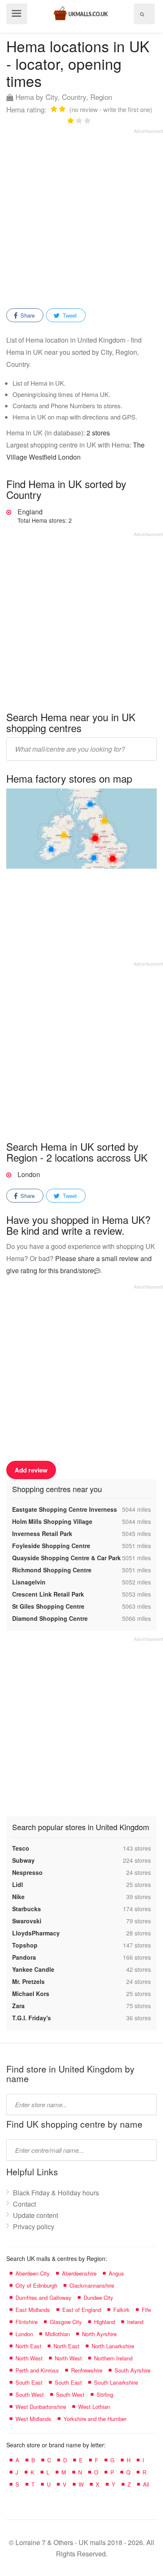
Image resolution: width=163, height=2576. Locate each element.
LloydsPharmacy (36, 1933)
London (29, 1174)
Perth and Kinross (37, 2370)
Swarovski (27, 1921)
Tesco (21, 1848)
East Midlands (33, 2310)
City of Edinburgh (36, 2285)
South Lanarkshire (116, 2382)
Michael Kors (31, 1994)
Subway (23, 1860)
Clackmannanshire (92, 2285)
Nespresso (27, 1872)
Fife (146, 2310)
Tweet (69, 315)
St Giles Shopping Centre (48, 1606)
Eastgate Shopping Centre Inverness (65, 1509)
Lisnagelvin (29, 1582)
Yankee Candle (33, 1969)
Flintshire (27, 2322)
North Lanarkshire (113, 2346)
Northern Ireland (113, 2358)
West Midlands (33, 2419)
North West (29, 2358)
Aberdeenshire (79, 2273)
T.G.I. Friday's (32, 2018)
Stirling (105, 2394)
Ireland (135, 2322)
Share (27, 315)
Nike (18, 1897)
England (45, 516)
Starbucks (27, 1909)
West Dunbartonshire (41, 2407)
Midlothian (57, 2334)
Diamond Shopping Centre (50, 1618)
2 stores (98, 433)
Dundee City (98, 2298)
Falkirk (121, 2310)
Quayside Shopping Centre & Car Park (66, 1558)
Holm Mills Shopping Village (52, 1521)
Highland (104, 2322)
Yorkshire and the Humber (95, 2419)
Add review (31, 1470)
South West (30, 2394)
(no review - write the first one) (111, 109)
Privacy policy (34, 2226)
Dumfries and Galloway (43, 2298)
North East (28, 2346)
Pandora (24, 1957)
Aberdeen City (33, 2273)
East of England (82, 2310)
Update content (36, 2215)
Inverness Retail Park (42, 1533)
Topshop (25, 1945)
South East (29, 2382)
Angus (116, 2273)
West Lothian (94, 2407)
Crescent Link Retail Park (48, 1594)
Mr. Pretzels (28, 1981)
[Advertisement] (81, 216)
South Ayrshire (132, 2370)
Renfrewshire (87, 2370)
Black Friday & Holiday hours (56, 2193)
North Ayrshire (99, 2334)
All (146, 2484)
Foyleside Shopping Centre (51, 1546)
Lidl (18, 1884)
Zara (18, 2006)
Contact (24, 2204)
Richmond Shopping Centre (52, 1570)
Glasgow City (66, 2322)
